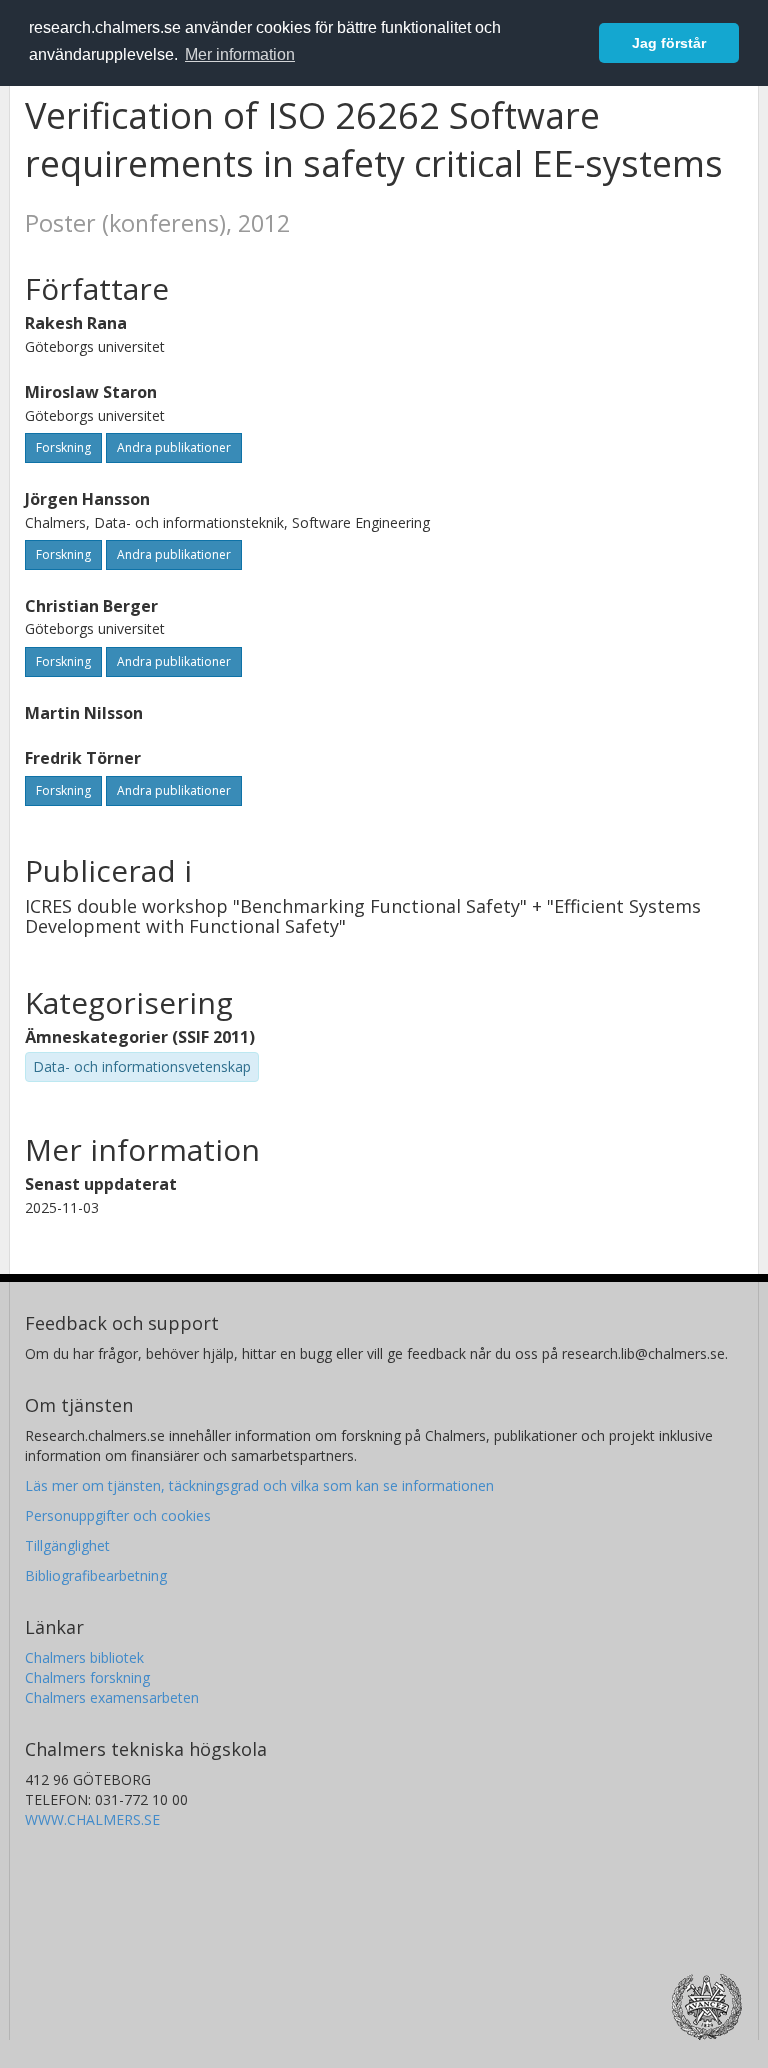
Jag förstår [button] (669, 43)
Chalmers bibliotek (84, 1657)
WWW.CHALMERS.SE (92, 1819)
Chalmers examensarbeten (112, 1697)
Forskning (63, 447)
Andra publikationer (174, 447)
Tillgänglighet (67, 1545)
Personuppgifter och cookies (118, 1515)
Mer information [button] (240, 54)
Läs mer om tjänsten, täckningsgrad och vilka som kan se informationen (259, 1485)
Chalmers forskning (87, 1677)
